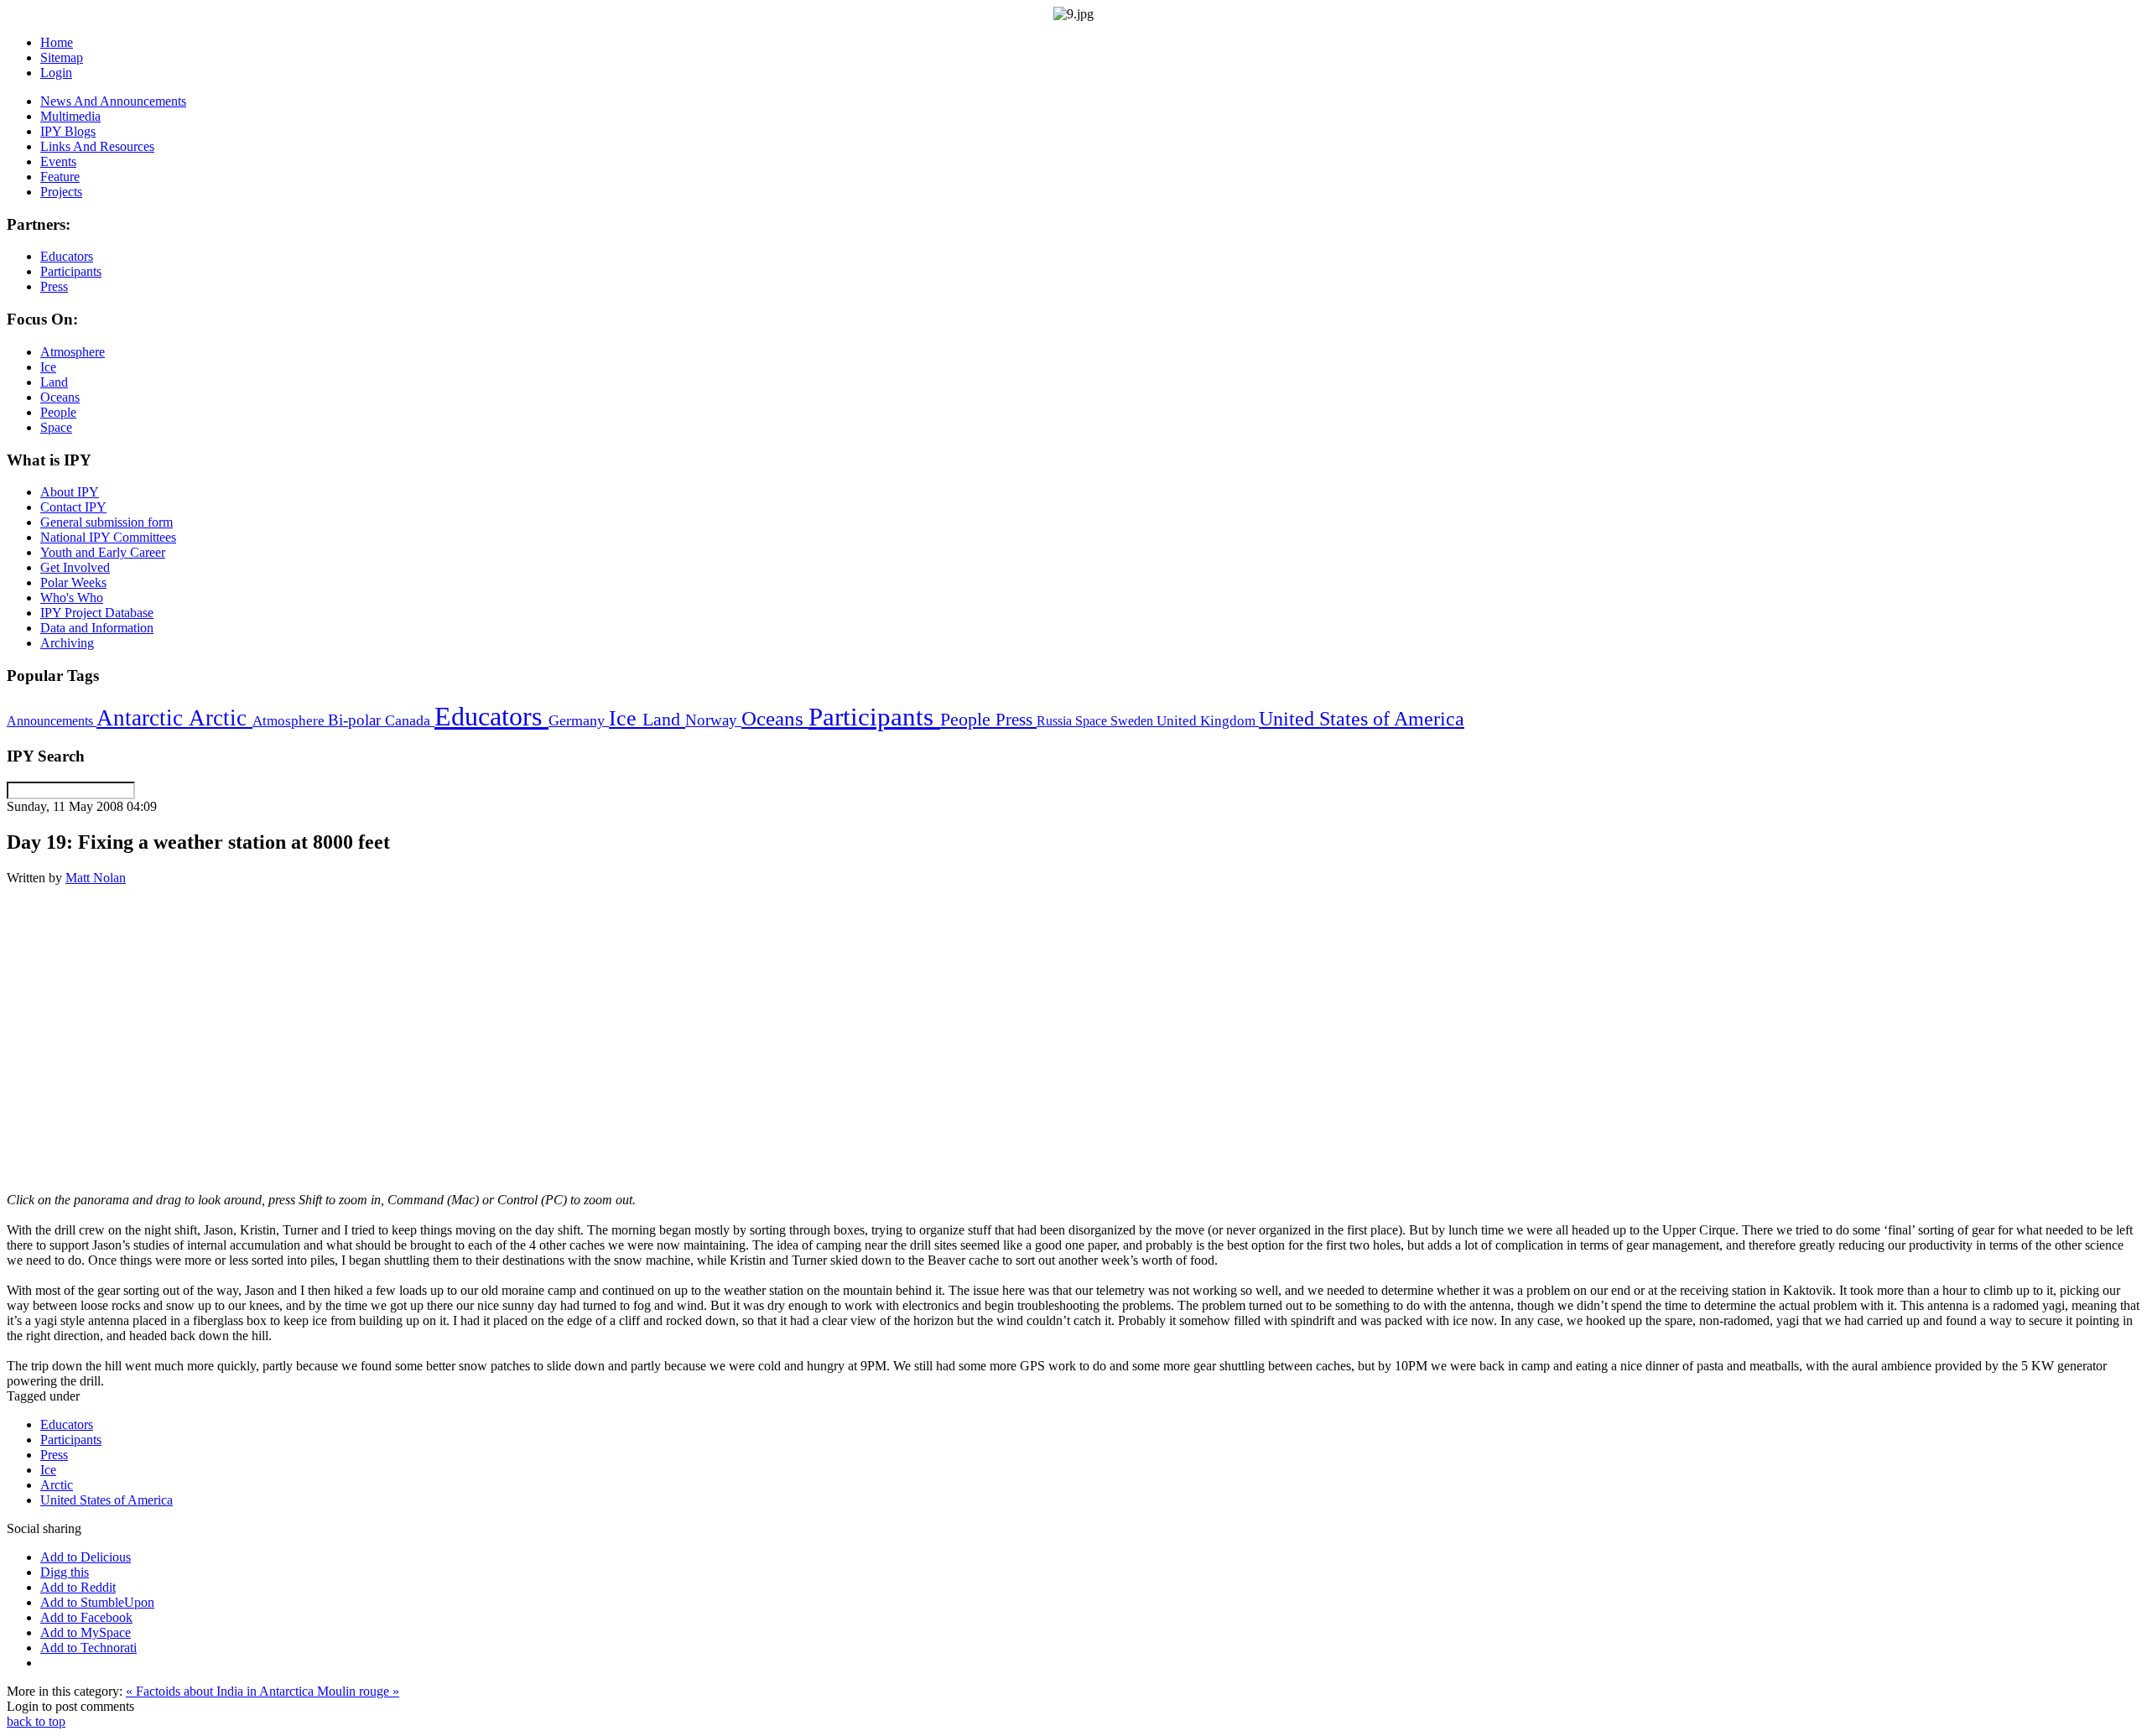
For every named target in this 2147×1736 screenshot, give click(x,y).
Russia (1056, 721)
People (968, 720)
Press (1016, 720)
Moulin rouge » (358, 1691)
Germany (579, 720)
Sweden (1133, 721)
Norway (713, 720)
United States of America (1362, 719)
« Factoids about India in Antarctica (221, 1691)
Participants (874, 717)
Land (664, 719)
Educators (491, 716)
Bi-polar (356, 720)
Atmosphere (290, 720)
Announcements (52, 721)
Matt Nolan (96, 878)
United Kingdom (1208, 721)
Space (1093, 721)
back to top (36, 1721)
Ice (626, 718)
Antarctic (143, 718)
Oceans (775, 718)
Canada (410, 720)
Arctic (221, 718)
